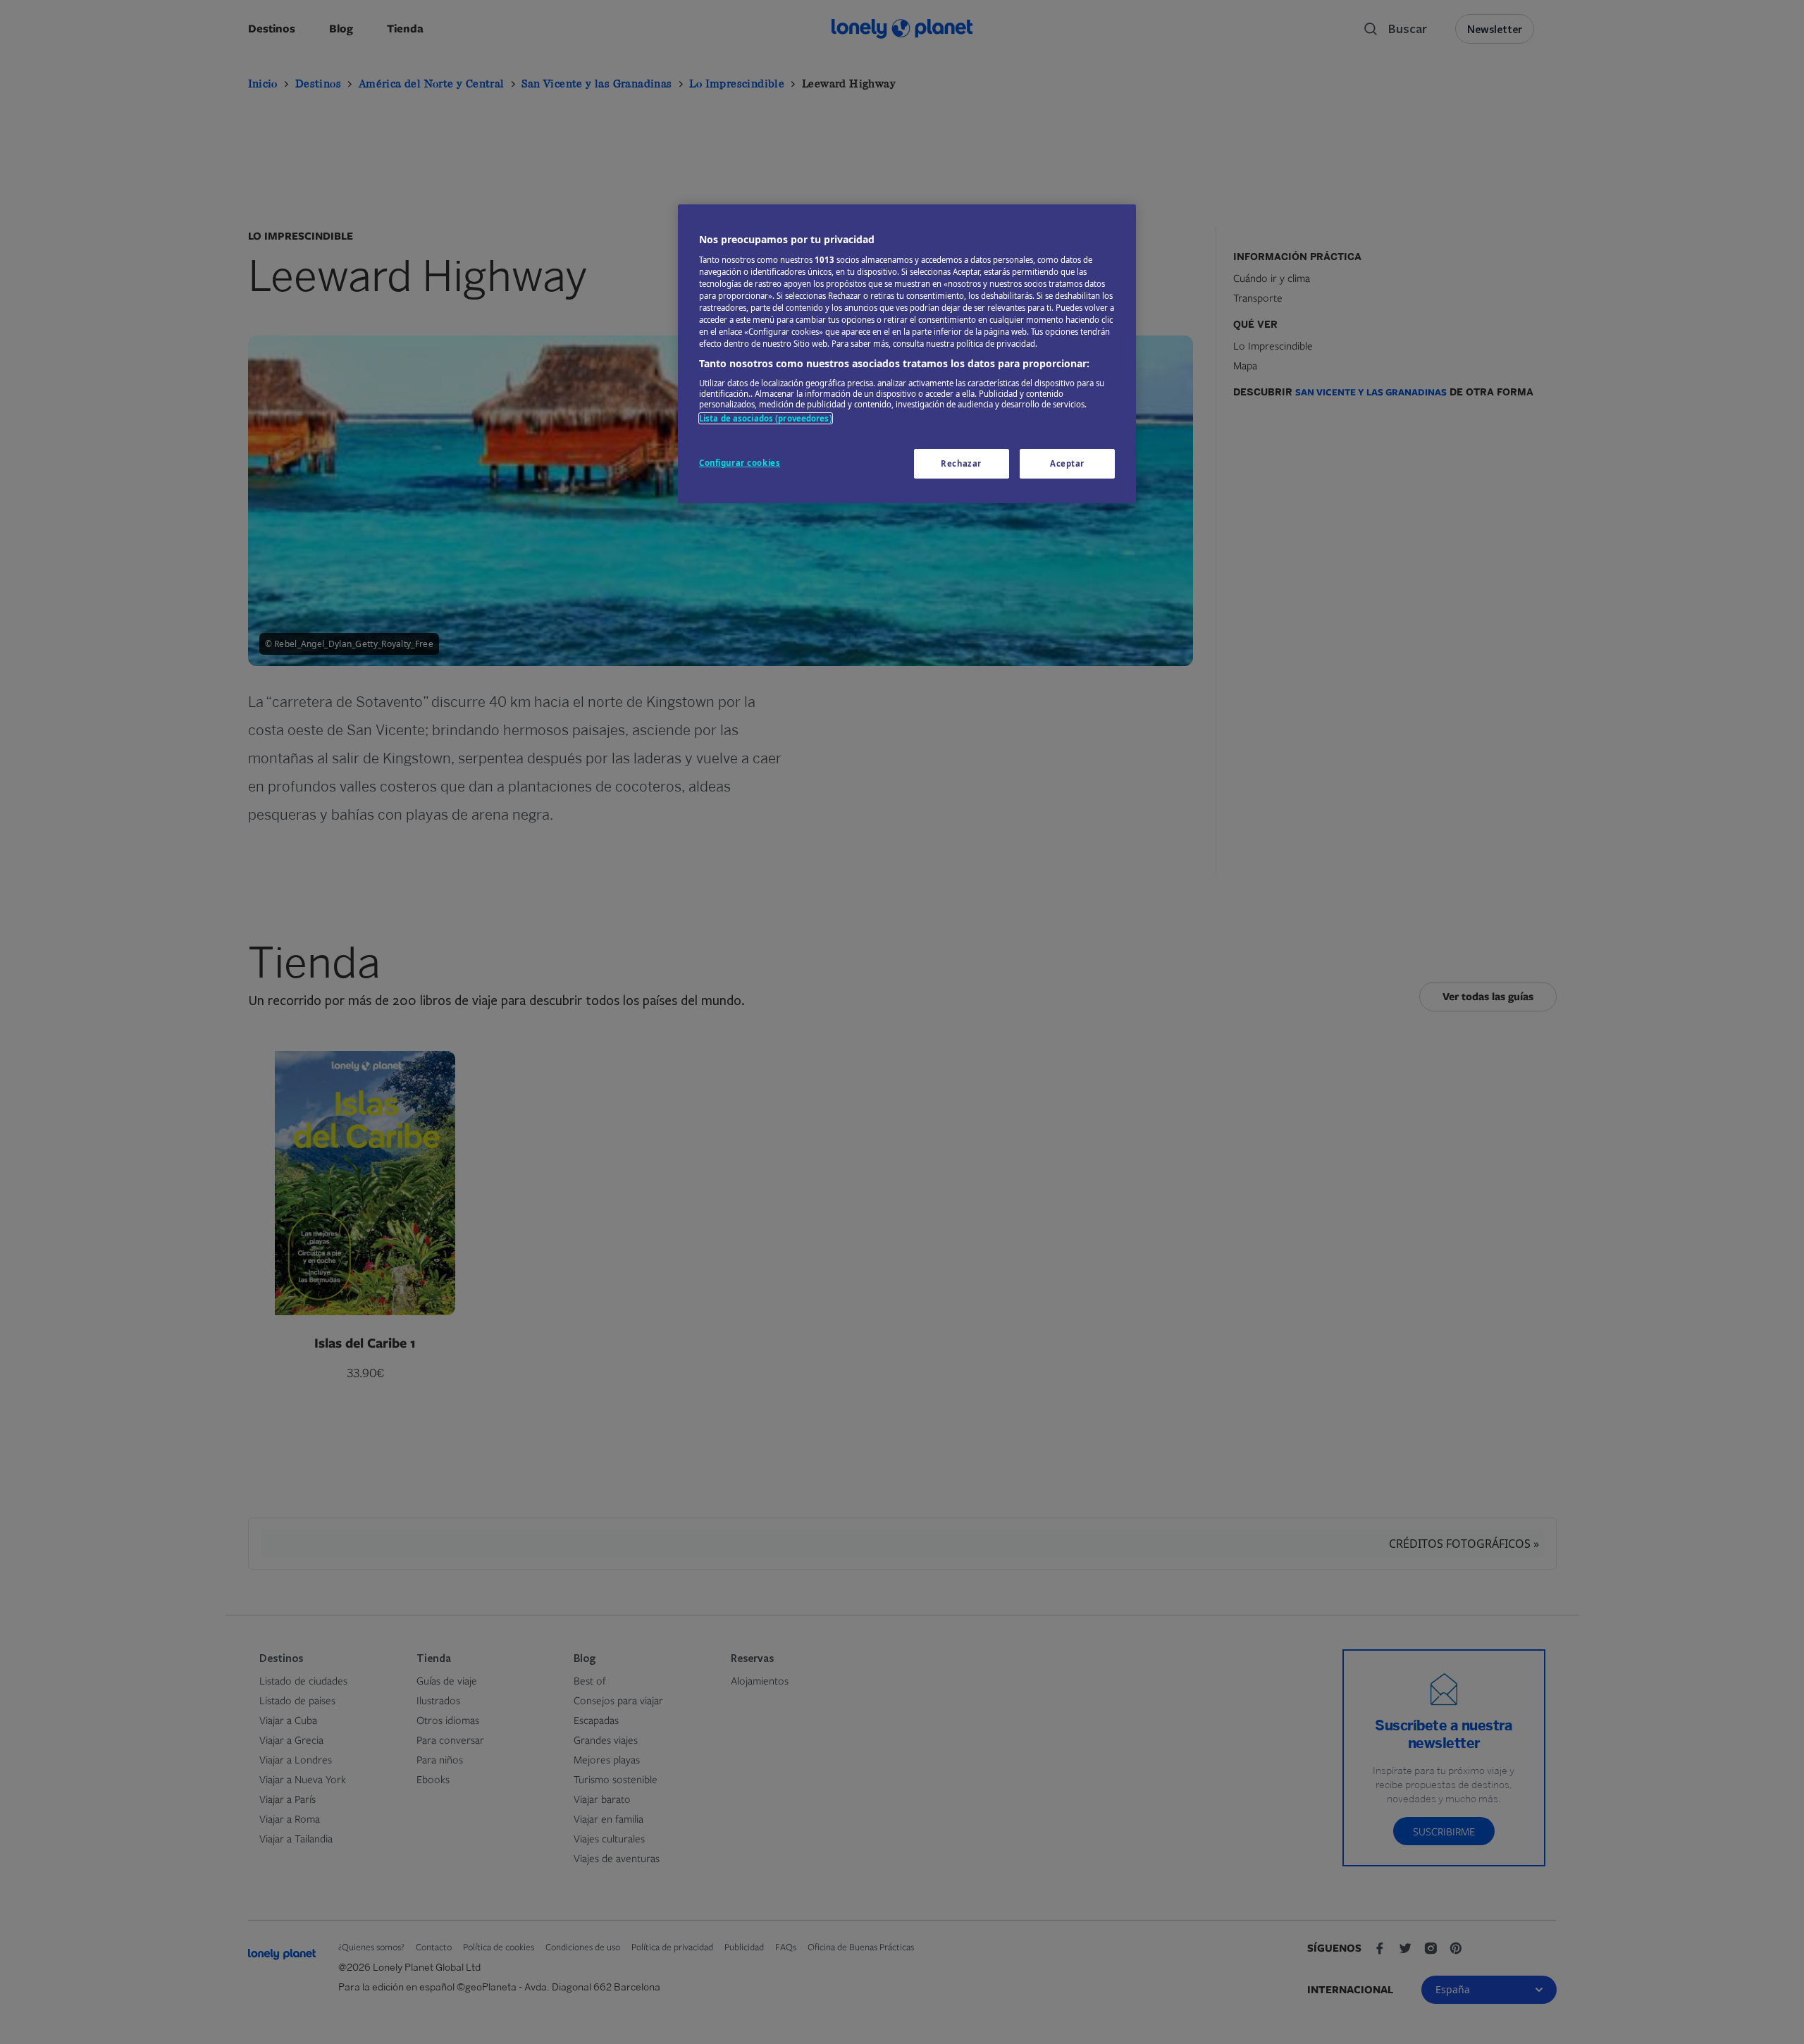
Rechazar (961, 463)
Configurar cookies (740, 463)
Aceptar (1067, 463)
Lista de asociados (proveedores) (766, 418)
